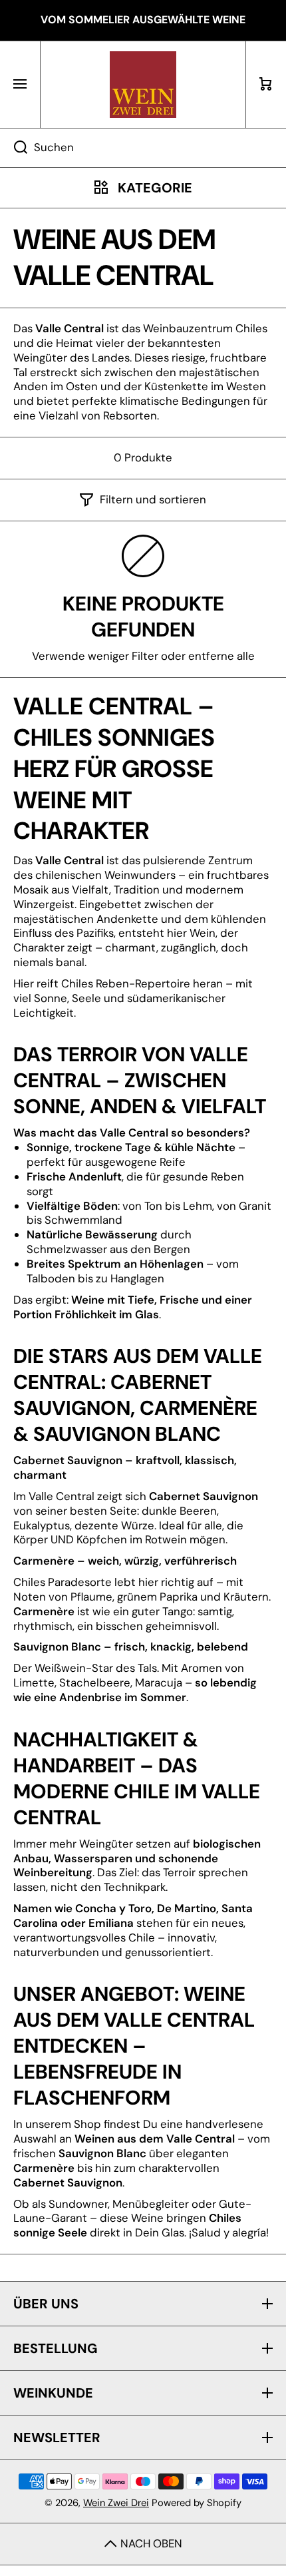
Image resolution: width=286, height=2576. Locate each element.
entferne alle (221, 656)
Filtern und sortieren (153, 500)
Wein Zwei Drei (116, 2503)
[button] (266, 85)
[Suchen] (14, 148)
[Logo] (143, 85)
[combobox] (143, 148)
